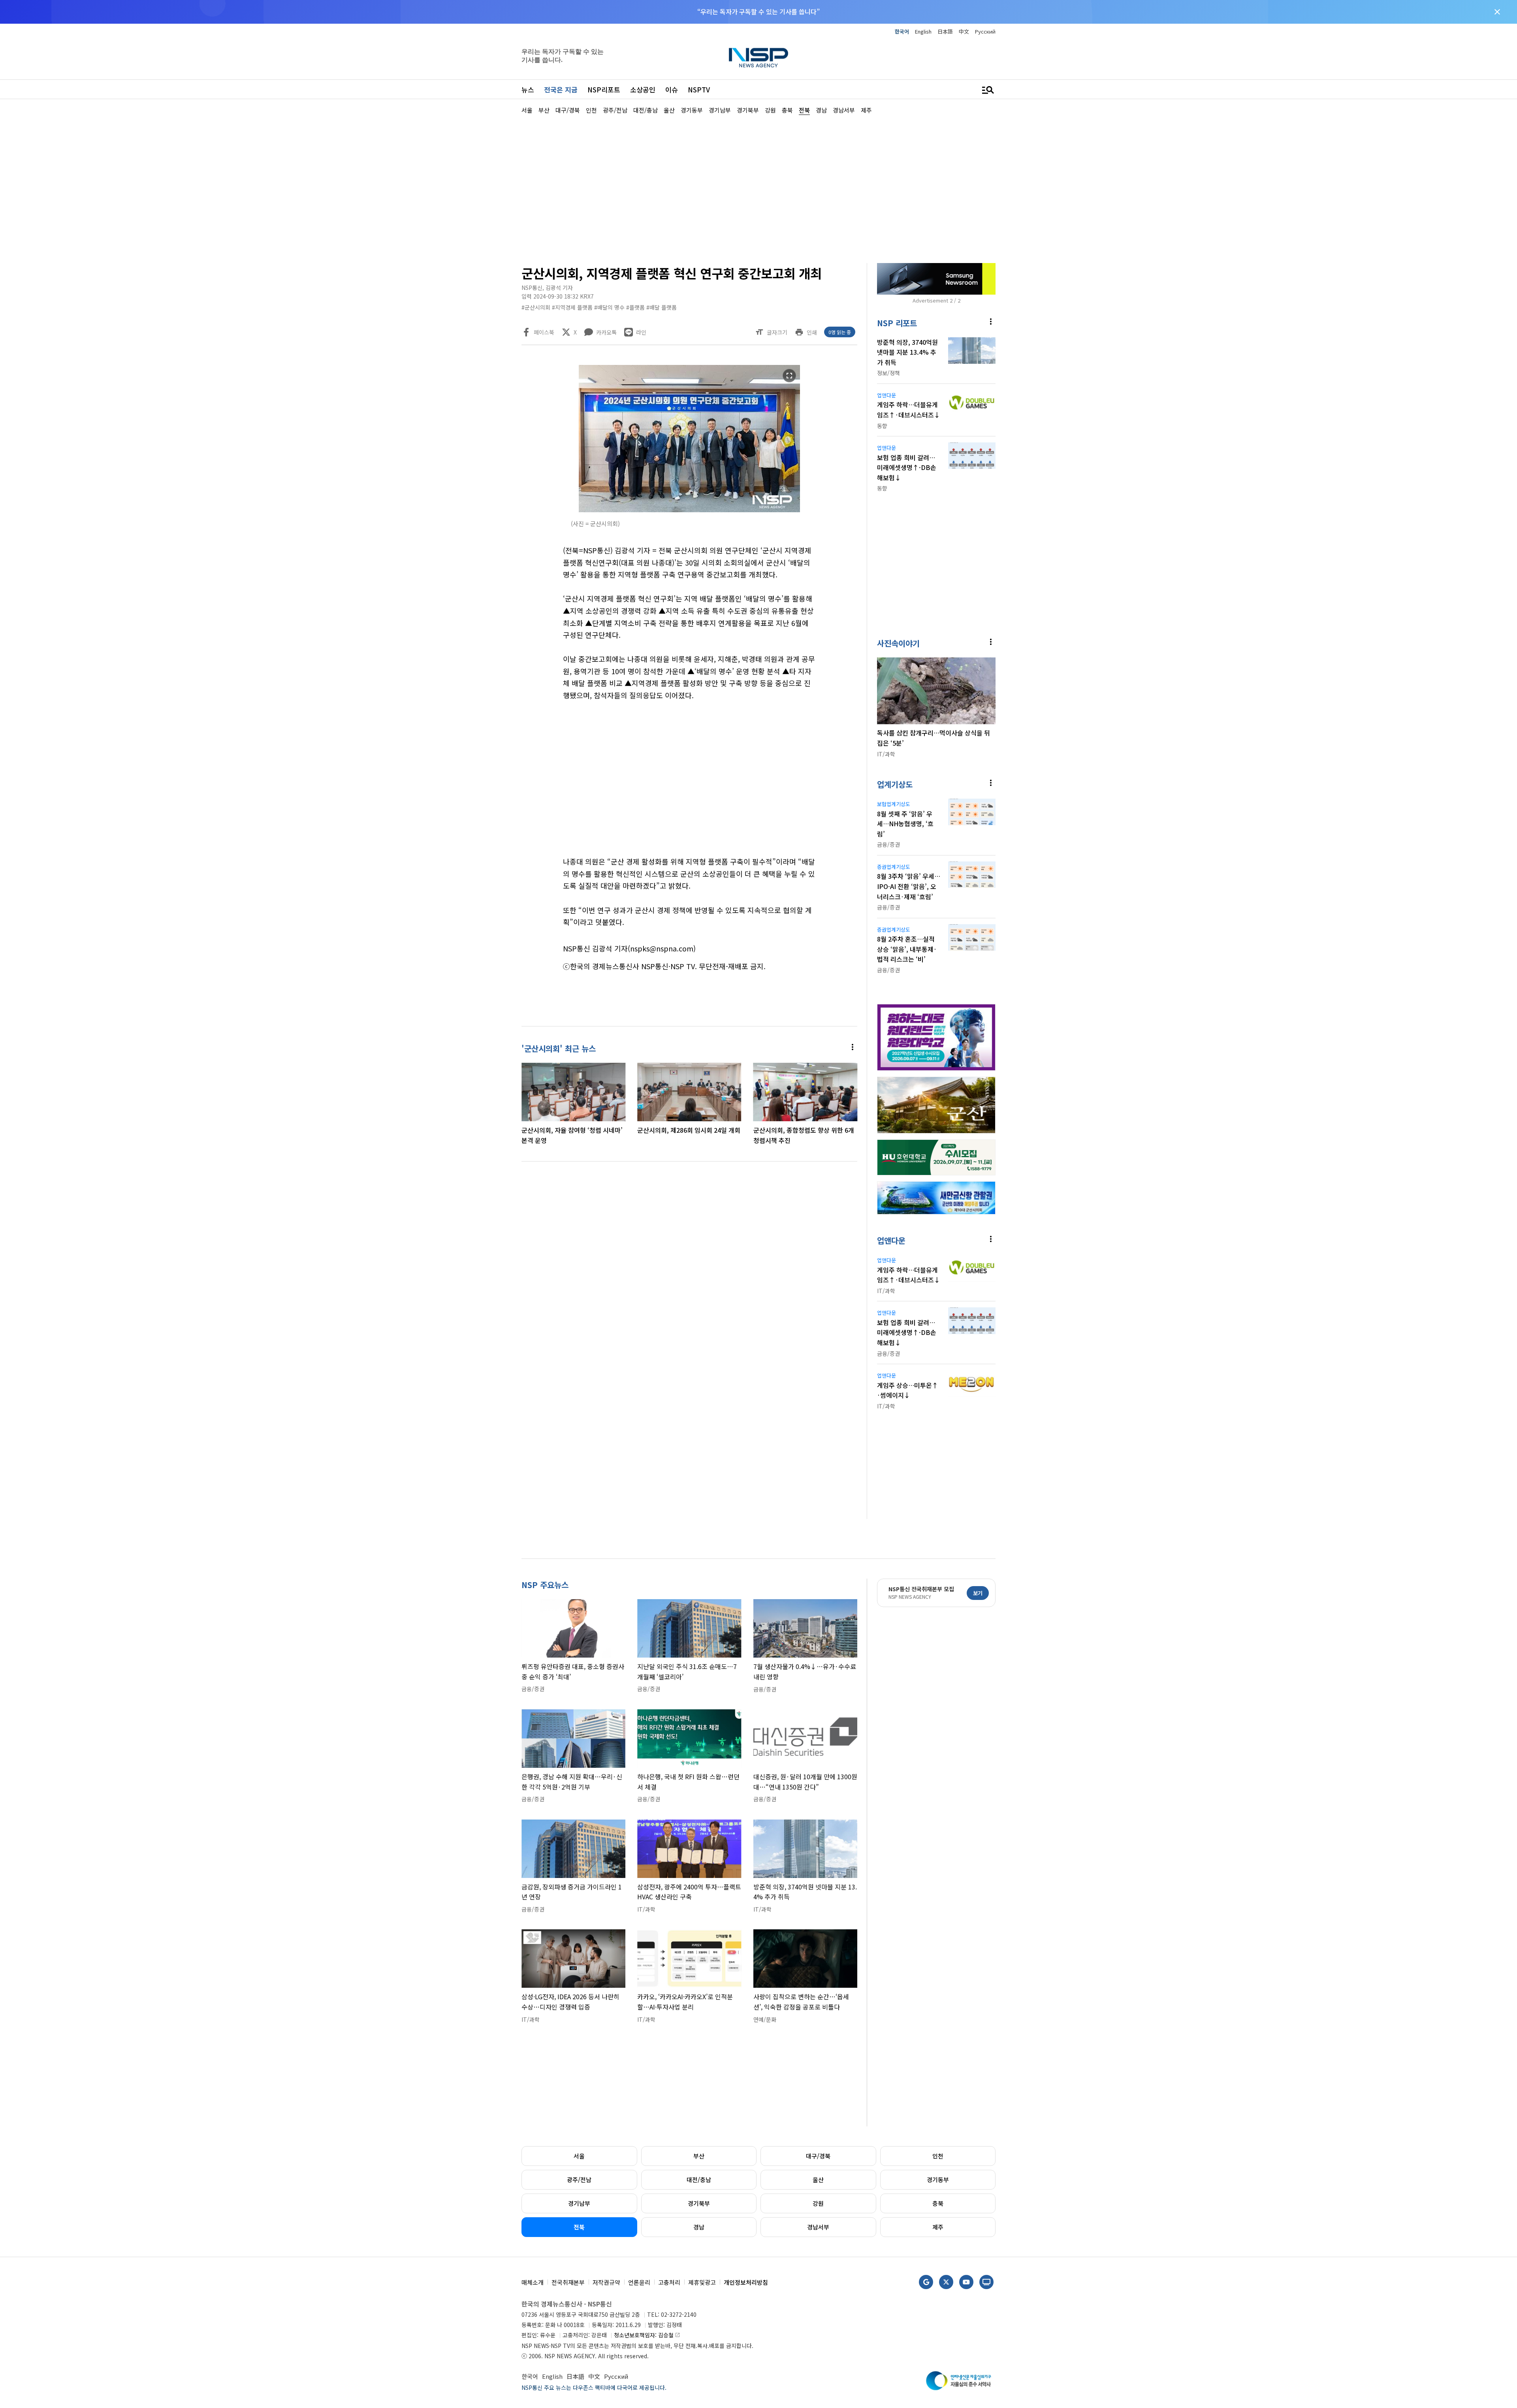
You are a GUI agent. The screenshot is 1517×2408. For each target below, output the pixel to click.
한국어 (902, 31)
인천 (938, 2156)
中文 (964, 31)
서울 (579, 2156)
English (923, 31)
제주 (938, 2227)
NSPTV (699, 89)
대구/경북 (818, 2156)
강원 (818, 2203)
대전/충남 (699, 2180)
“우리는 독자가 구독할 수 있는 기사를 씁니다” (758, 11)
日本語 (945, 31)
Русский (985, 31)
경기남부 (579, 2203)
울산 (818, 2180)
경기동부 (938, 2180)
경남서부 (818, 2227)
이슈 (672, 89)
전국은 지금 (561, 89)
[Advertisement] (1037, 352)
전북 (579, 2227)
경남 (699, 2227)
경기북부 (699, 2203)
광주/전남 (579, 2180)
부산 (699, 2156)
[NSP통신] (758, 57)
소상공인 (643, 89)
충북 (938, 2203)
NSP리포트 (604, 89)
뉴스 (528, 89)
